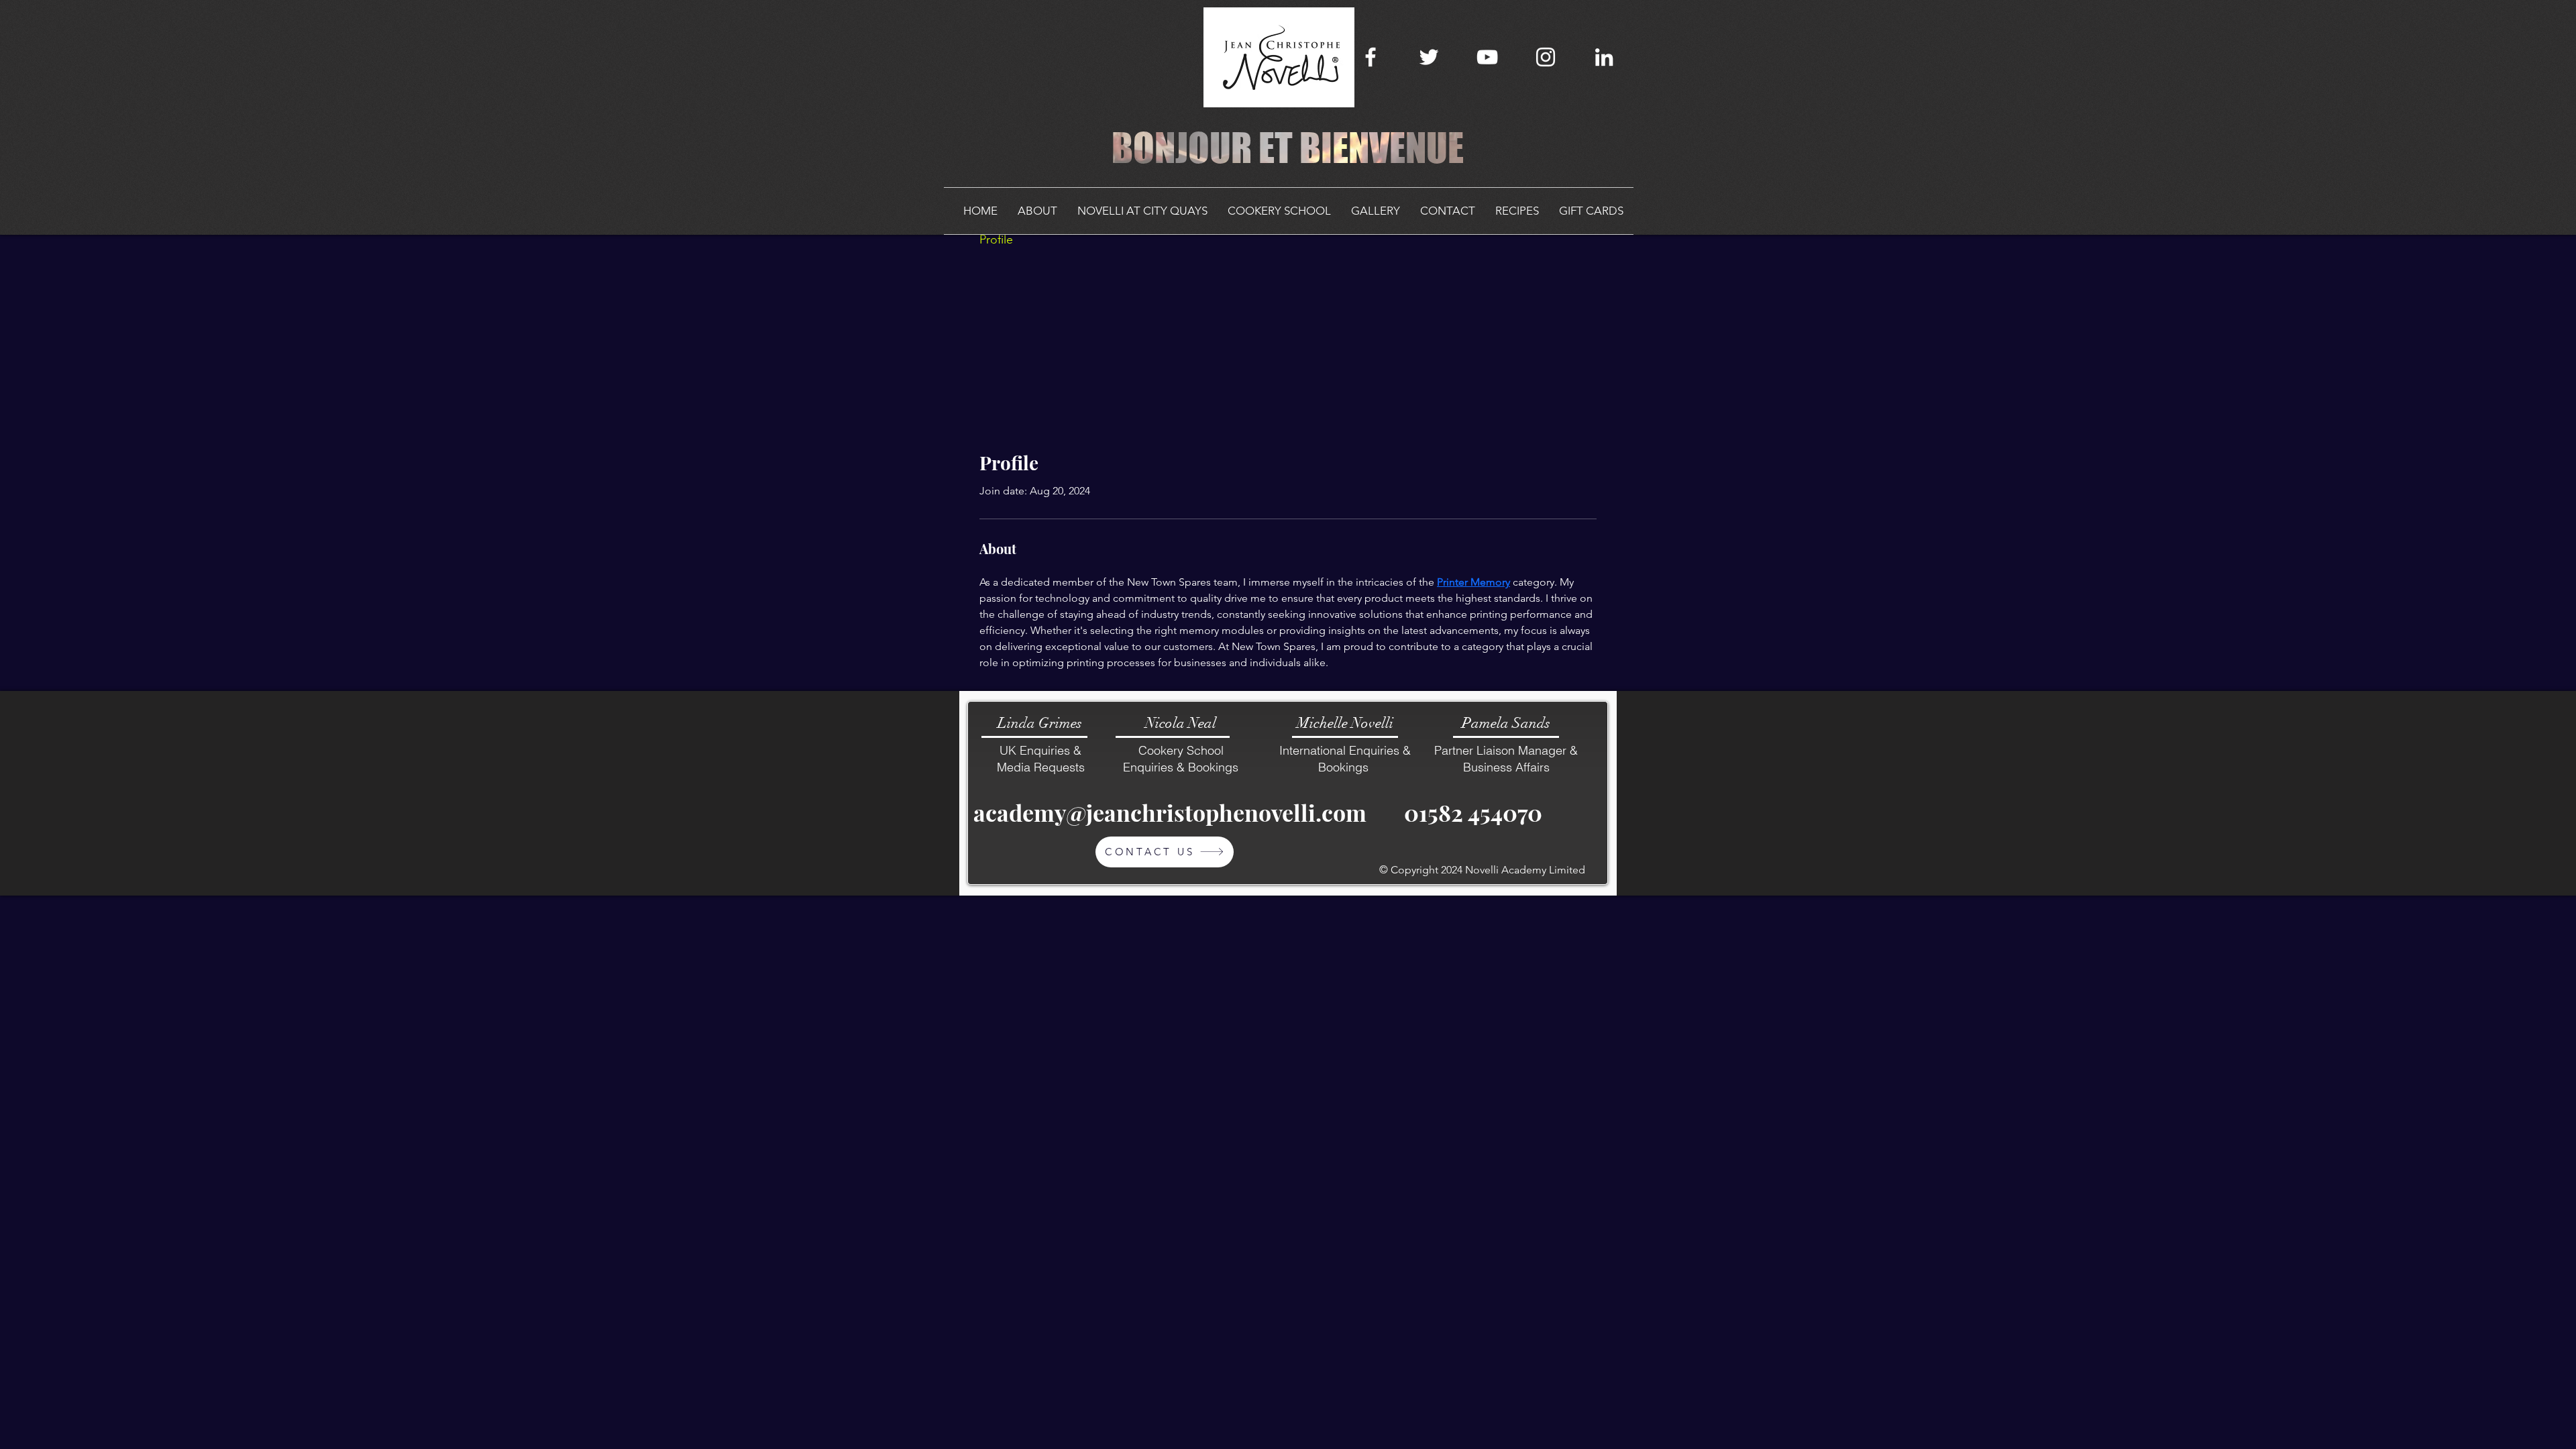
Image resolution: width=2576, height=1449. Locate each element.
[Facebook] (1371, 57)
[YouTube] (1487, 57)
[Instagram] (1546, 57)
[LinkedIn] (1604, 57)
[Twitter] (1429, 57)
